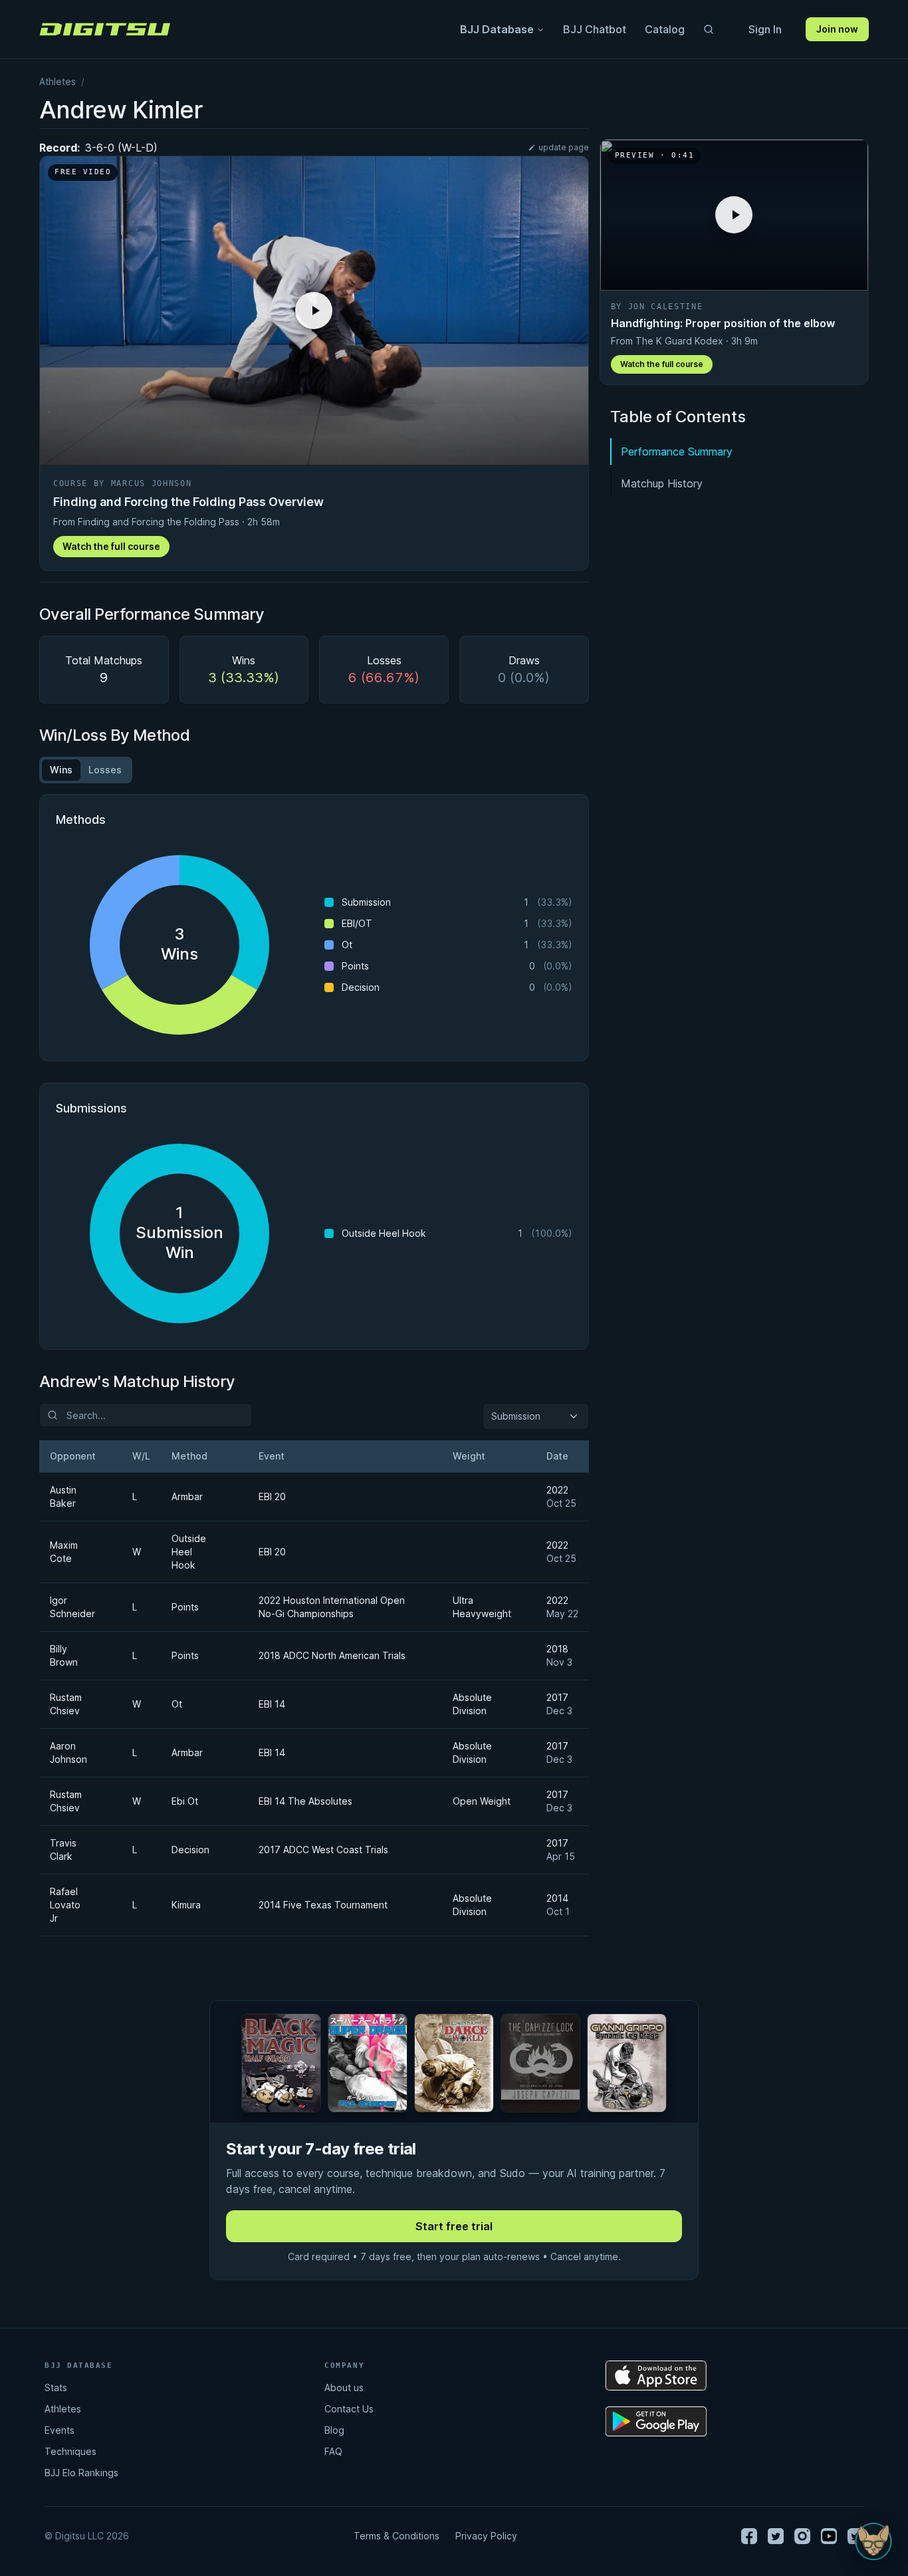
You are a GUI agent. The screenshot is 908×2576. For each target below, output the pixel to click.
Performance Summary (677, 451)
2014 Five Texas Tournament (323, 1905)
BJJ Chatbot (595, 29)
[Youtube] (829, 2536)
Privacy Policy (486, 2536)
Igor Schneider (72, 1607)
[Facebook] (749, 2536)
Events (59, 2430)
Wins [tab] (61, 770)
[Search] (709, 29)
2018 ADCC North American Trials (332, 1655)
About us (344, 2387)
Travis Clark (63, 1850)
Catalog (665, 29)
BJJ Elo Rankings (81, 2473)
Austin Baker (63, 1496)
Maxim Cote (64, 1552)
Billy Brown (64, 1655)
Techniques (70, 2451)
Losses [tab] (105, 770)
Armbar (187, 1496)
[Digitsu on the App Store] (656, 2376)
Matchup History (662, 483)
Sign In (765, 29)
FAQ (333, 2451)
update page (564, 147)
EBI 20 (272, 1496)
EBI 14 (272, 1704)
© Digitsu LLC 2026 (87, 2536)
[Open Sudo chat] (873, 2541)
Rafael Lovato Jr (65, 1905)
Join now (837, 29)
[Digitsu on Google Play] (656, 2421)
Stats (56, 2387)
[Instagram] (802, 2536)
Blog (334, 2430)
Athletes (57, 81)
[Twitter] (776, 2536)
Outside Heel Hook (189, 1552)
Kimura (186, 1905)
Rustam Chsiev (66, 1704)
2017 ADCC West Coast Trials (323, 1850)
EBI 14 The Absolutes (305, 1801)
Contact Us (349, 2409)
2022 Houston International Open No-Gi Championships (332, 1607)
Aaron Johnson (68, 1752)
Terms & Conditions (397, 2536)
